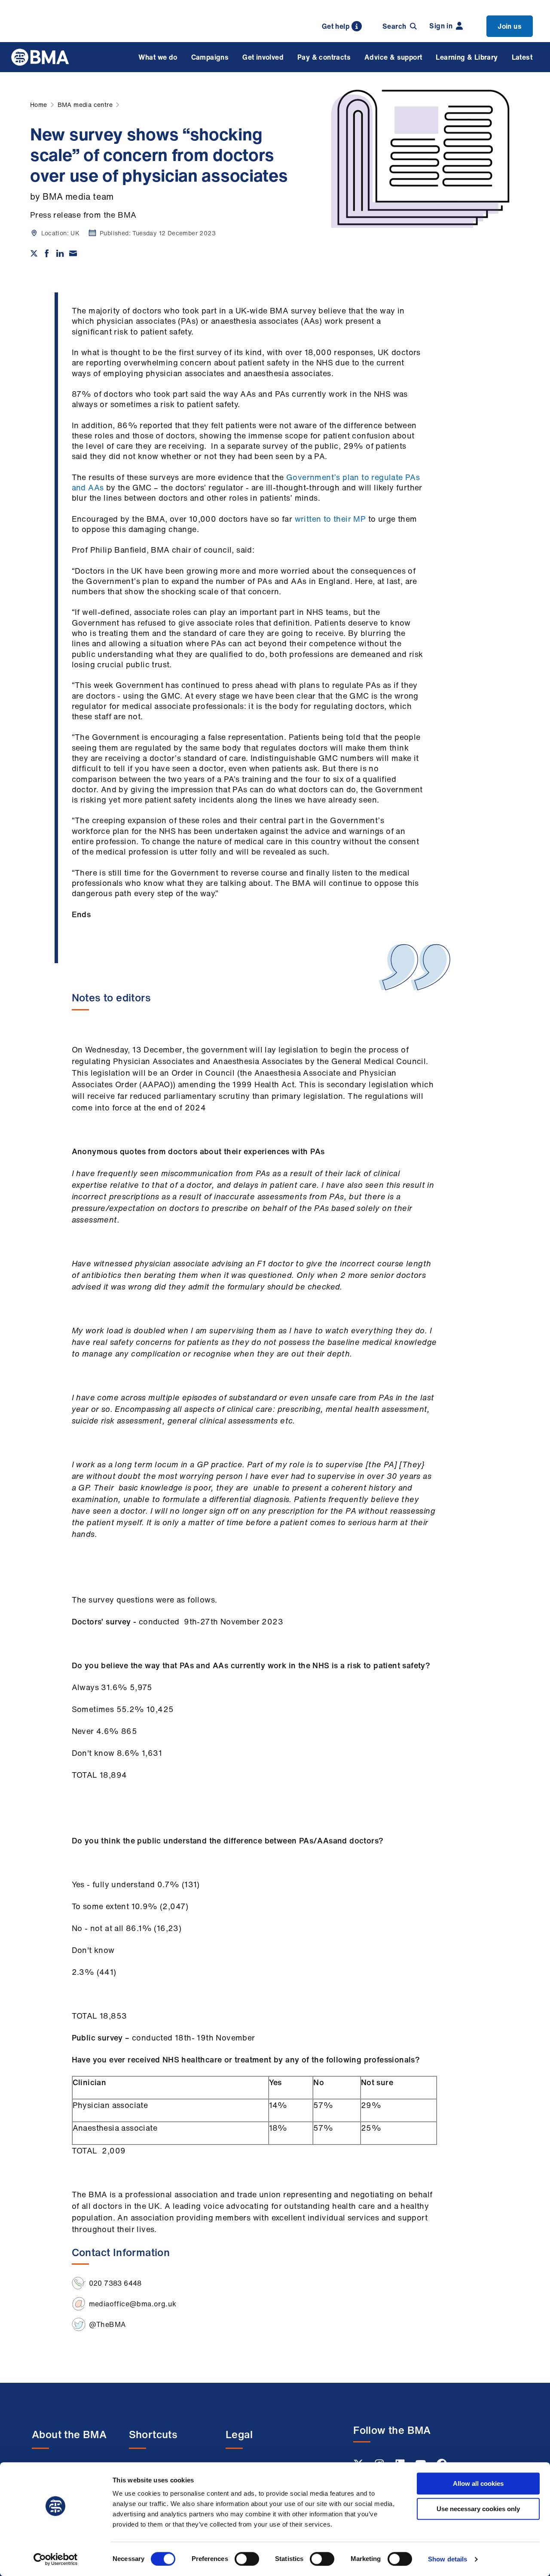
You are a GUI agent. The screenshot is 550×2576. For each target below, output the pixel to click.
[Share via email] (73, 253)
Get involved (263, 57)
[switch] (247, 2559)
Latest (522, 57)
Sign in (441, 26)
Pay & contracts (324, 57)
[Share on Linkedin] (60, 253)
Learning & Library (467, 57)
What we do (158, 57)
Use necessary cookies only (478, 2509)
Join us (510, 26)
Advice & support (393, 57)
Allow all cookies (478, 2483)
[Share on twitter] (34, 253)
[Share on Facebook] (47, 253)
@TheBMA (107, 2324)
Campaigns (210, 57)
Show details (448, 2559)
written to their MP (330, 519)
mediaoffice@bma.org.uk (133, 2304)
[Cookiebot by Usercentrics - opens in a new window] (56, 2559)
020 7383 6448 (115, 2283)
